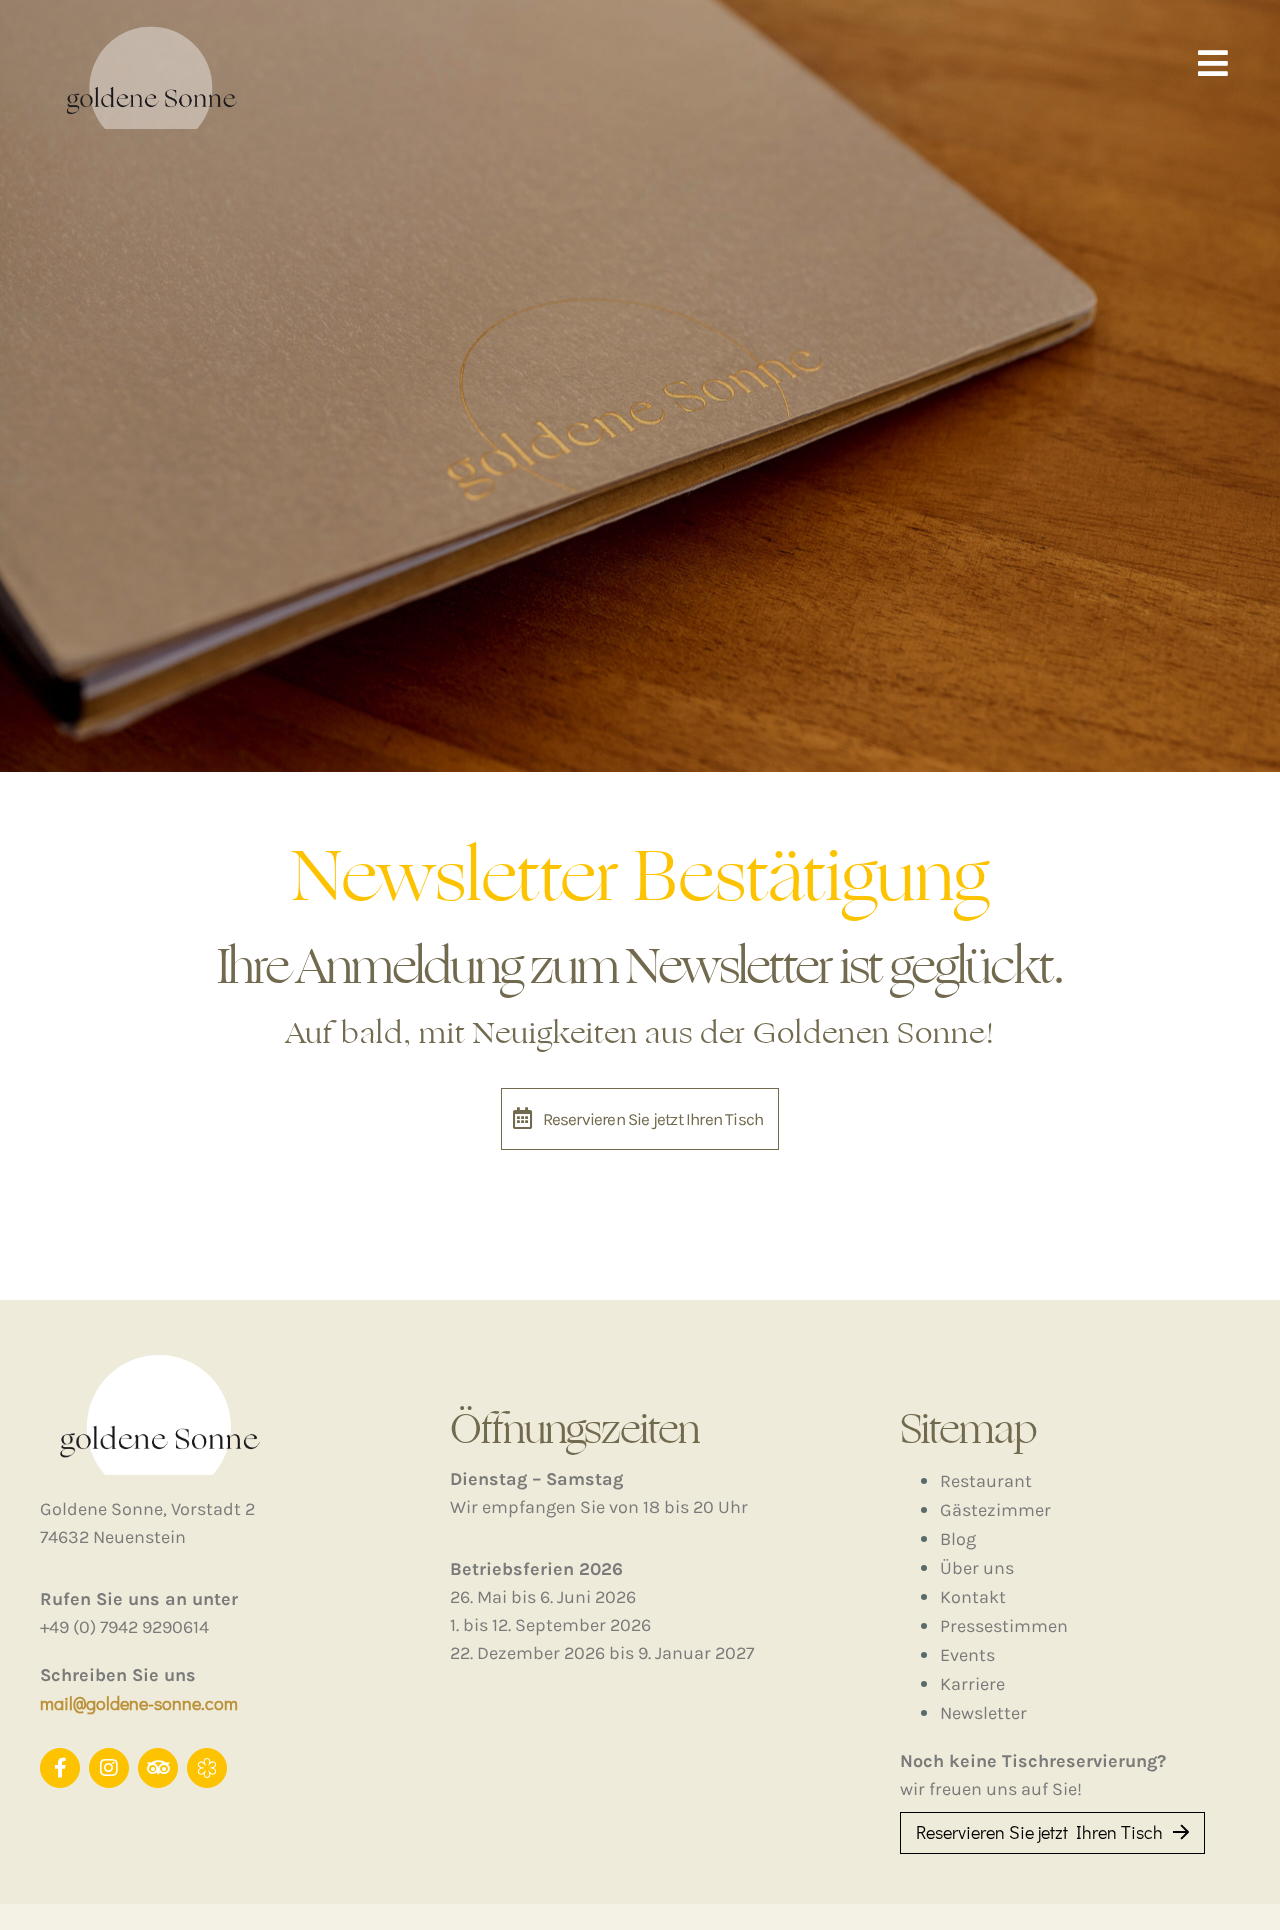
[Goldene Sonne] (207, 1768)
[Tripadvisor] (158, 1768)
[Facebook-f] (60, 1768)
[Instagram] (109, 1768)
